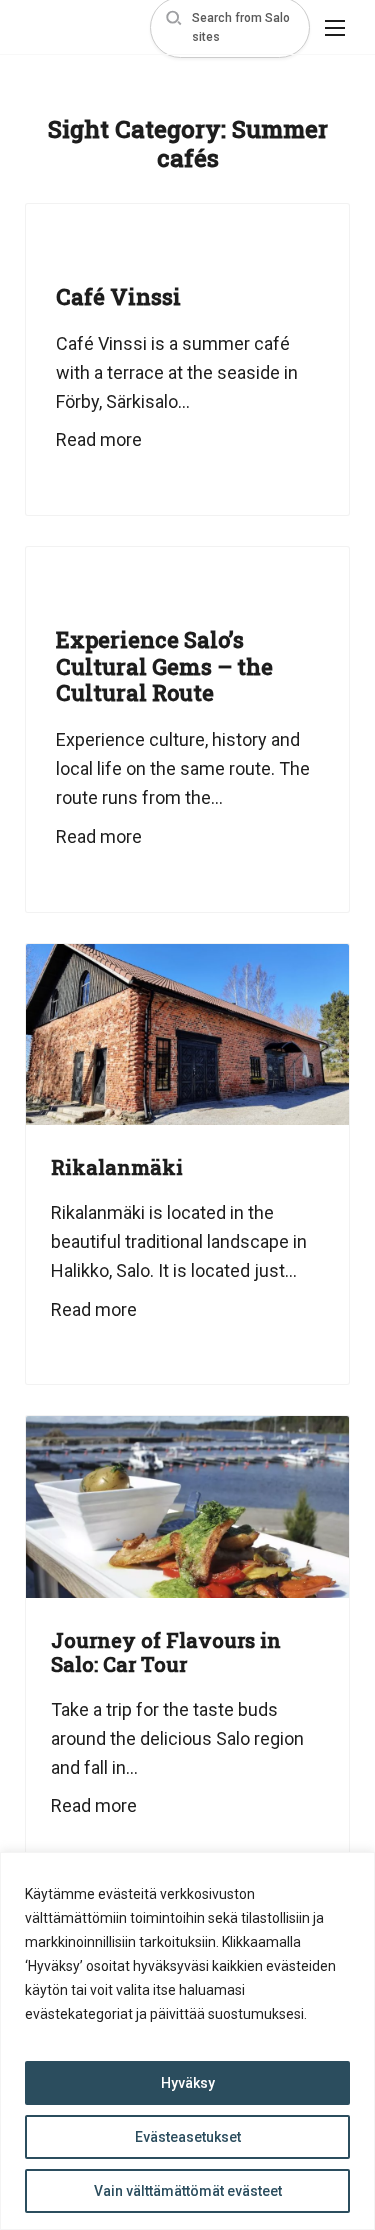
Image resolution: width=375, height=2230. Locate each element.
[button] (230, 27)
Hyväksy (188, 2083)
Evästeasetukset (188, 2137)
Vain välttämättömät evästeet (188, 2191)
